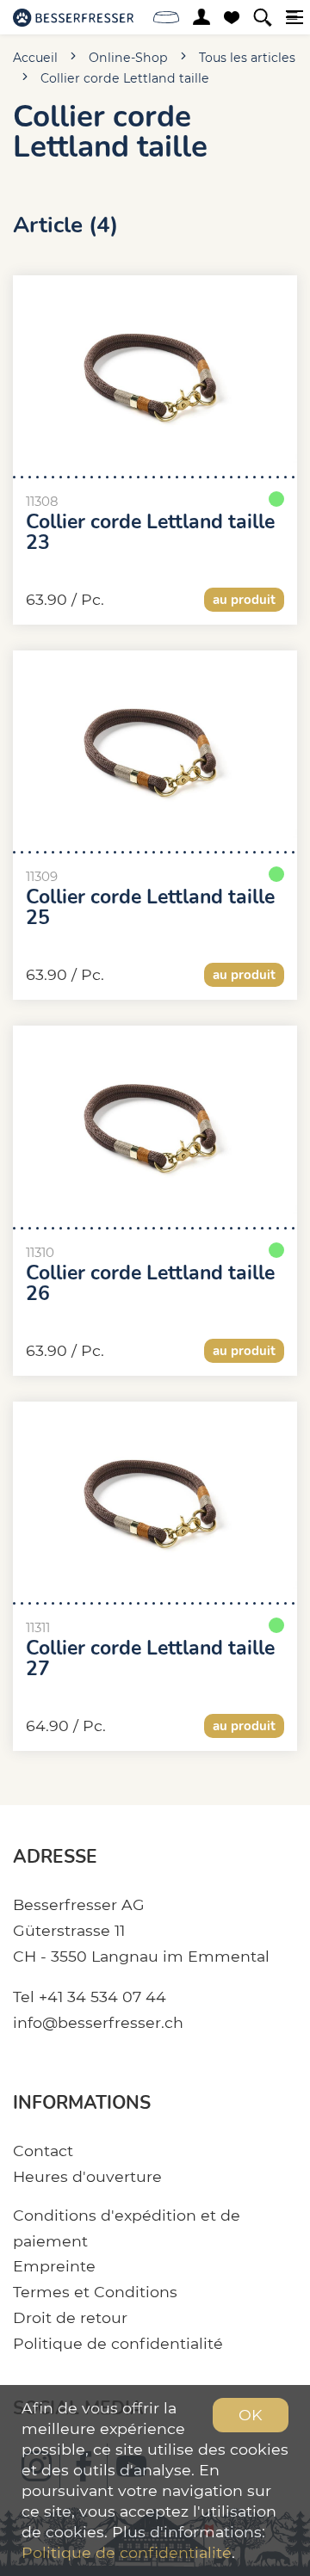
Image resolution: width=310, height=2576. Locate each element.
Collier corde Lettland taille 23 (150, 533)
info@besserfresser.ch (98, 2022)
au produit (244, 600)
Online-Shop (128, 58)
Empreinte (54, 2266)
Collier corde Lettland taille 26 (150, 1284)
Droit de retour (70, 2317)
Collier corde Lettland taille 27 (150, 1659)
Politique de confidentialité (118, 2343)
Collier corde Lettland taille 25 (150, 908)
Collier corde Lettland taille (125, 78)
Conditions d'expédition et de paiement (127, 2228)
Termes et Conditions (95, 2292)
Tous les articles (247, 58)
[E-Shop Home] (73, 17)
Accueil (35, 58)
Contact (43, 2151)
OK (251, 2415)
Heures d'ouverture (87, 2176)
